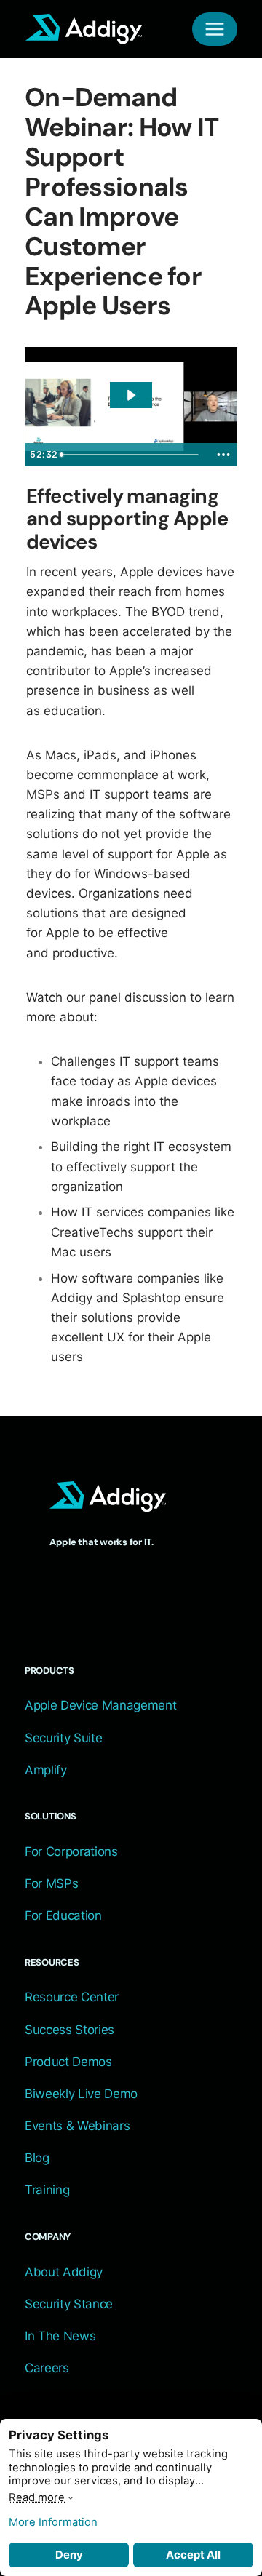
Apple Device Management (100, 1705)
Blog (37, 2158)
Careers (47, 2368)
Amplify (46, 1770)
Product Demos (68, 2062)
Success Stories (70, 2030)
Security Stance (69, 2304)
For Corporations (71, 1851)
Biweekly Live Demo (81, 2094)
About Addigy (64, 2272)
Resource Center (72, 1997)
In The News (60, 2336)
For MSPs (51, 1883)
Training (47, 2190)
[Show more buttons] (223, 455)
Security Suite (63, 1738)
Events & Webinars (77, 2126)
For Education (63, 1915)
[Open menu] (215, 29)
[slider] (132, 455)
